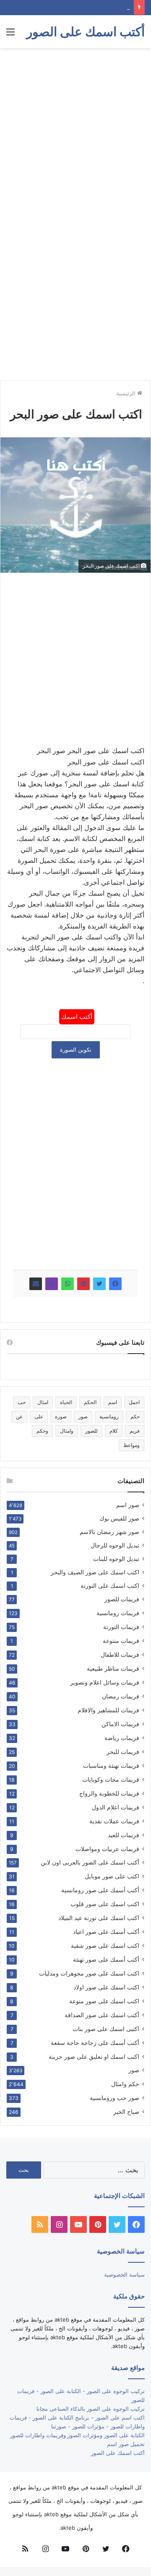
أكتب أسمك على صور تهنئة (106, 1959)
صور (83, 1416)
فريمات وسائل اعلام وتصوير (105, 1682)
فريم (135, 1431)
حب (22, 1402)
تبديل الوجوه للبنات (116, 1559)
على (39, 1416)
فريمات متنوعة (121, 1641)
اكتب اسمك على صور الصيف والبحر (95, 1572)
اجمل (134, 1402)
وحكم (42, 1431)
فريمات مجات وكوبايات (111, 1779)
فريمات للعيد (124, 1835)
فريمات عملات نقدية (114, 1821)
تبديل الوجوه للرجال (115, 1545)
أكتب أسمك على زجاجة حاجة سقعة (95, 2043)
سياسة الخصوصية (124, 2274)
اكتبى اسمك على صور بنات (106, 2029)
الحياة (66, 1402)
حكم (135, 1416)
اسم (113, 1402)
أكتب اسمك (77, 1017)
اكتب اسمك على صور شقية (105, 1945)
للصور (91, 1431)
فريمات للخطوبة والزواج (109, 1793)
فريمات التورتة (121, 1627)
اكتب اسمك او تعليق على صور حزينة (94, 2056)
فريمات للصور (122, 1599)
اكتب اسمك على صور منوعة (104, 2001)
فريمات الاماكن (120, 1724)
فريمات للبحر (123, 1752)
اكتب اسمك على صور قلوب (105, 1904)
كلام (114, 1431)
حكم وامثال (125, 2084)
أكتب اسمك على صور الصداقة (102, 2015)
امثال (43, 1402)
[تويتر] (99, 1284)
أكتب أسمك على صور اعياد (106, 1932)
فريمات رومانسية (118, 1613)
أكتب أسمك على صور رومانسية (100, 1890)
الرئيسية (127, 393)
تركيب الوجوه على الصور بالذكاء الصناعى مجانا (91, 2409)
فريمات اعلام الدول (116, 1807)
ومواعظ (131, 1445)
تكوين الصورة (76, 1050)
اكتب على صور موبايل (112, 1876)
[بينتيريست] (83, 1284)
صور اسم (128, 1505)
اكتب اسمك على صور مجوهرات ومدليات (89, 1973)
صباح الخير (126, 2112)
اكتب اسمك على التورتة (110, 1586)
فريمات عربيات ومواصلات (107, 1849)
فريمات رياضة (122, 1738)
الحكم (90, 1402)
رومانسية (109, 1416)
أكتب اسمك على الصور (118, 2453)
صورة (61, 1416)
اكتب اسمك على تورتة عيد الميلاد (99, 1918)
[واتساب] (68, 1284)
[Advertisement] (75, 132)
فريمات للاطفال (120, 1654)
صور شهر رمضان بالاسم (109, 1532)
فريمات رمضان (121, 1696)
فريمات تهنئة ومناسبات (111, 1765)
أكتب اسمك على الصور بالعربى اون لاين (90, 1862)
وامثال (67, 1431)
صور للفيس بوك (119, 1518)
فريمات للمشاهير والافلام (108, 1710)
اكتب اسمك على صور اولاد (106, 1987)
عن (19, 1416)
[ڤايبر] (52, 1284)
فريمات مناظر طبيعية (113, 1668)
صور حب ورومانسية (115, 2098)
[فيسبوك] (115, 1284)
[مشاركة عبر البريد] (36, 1284)
